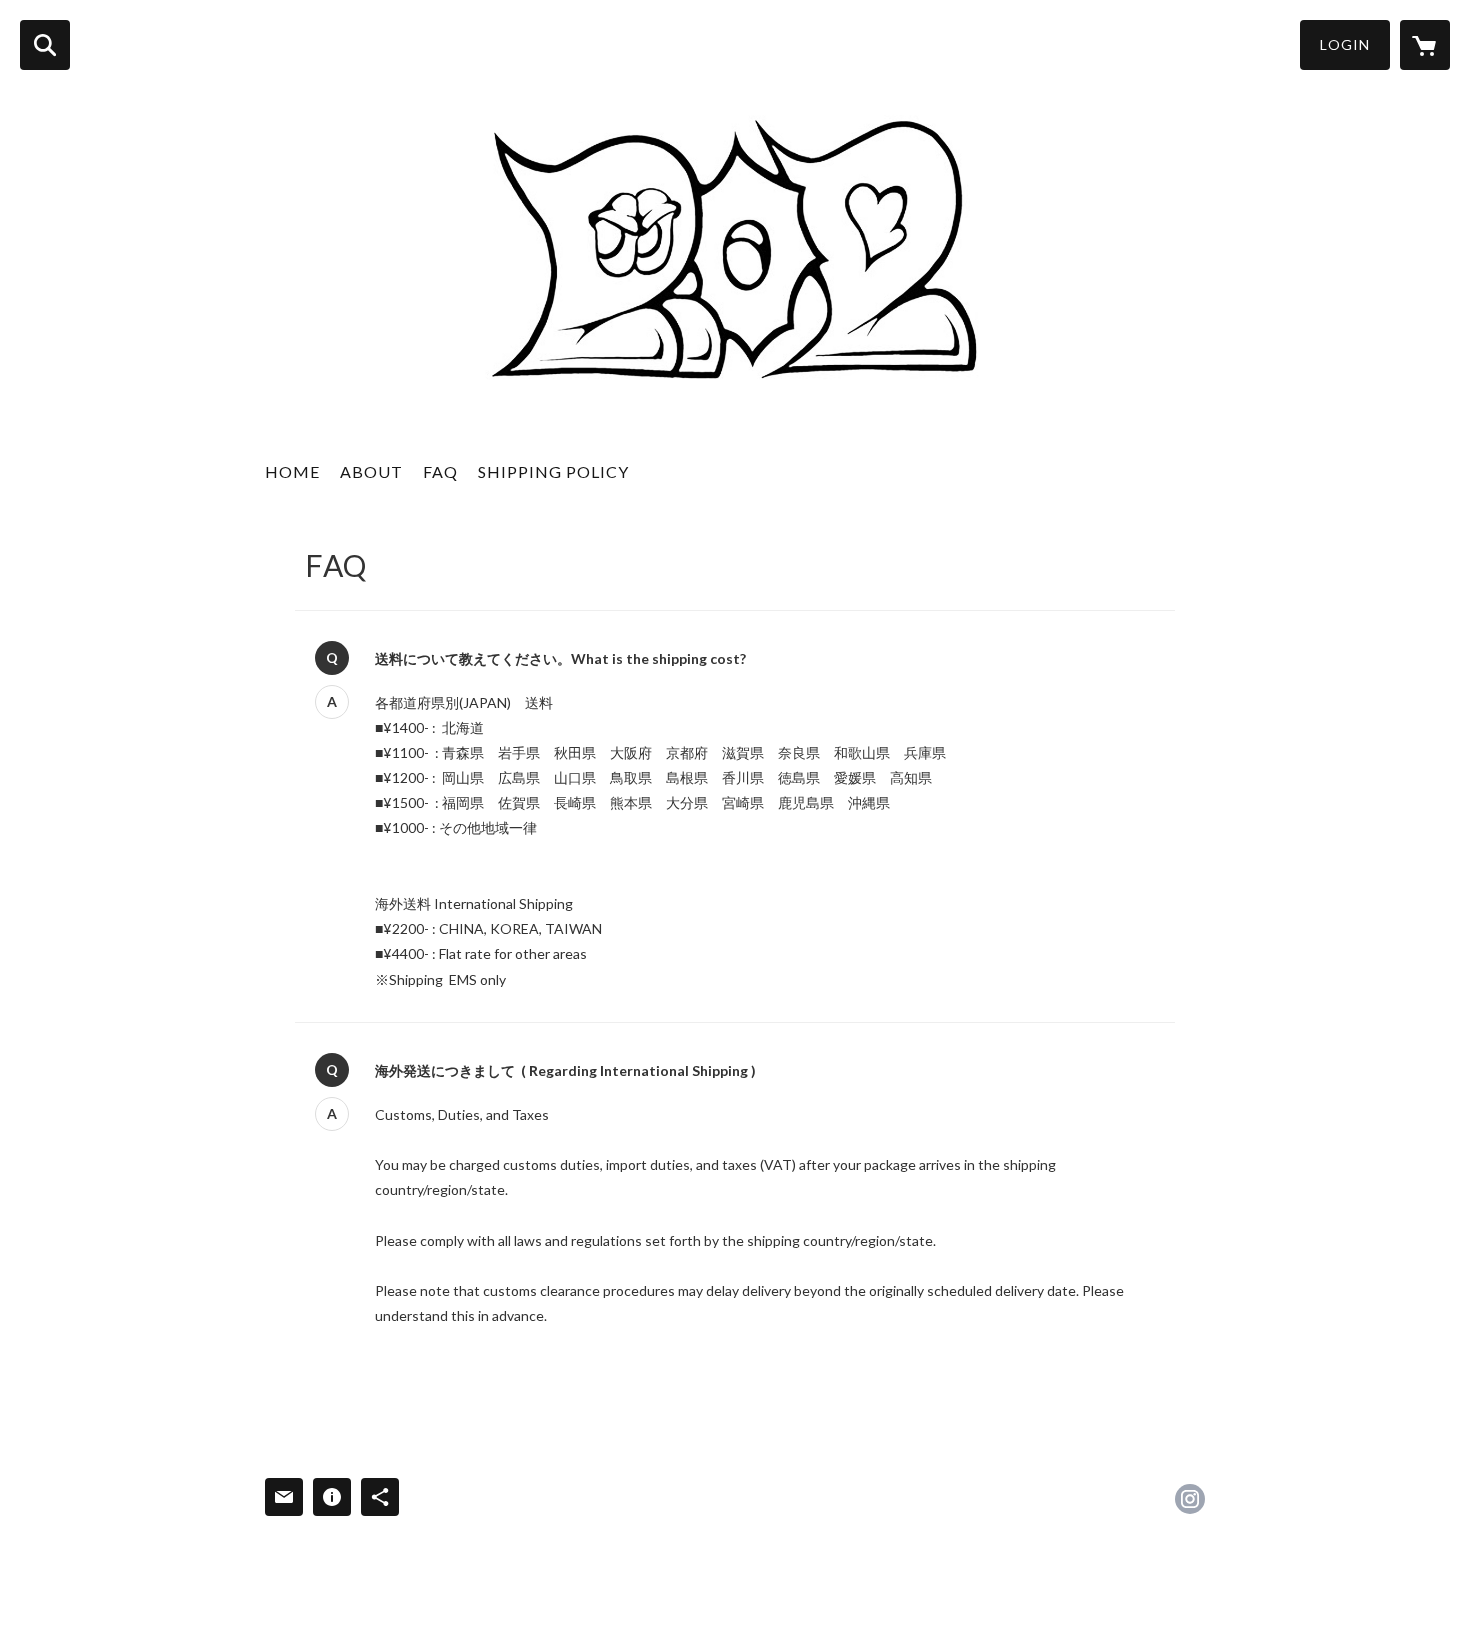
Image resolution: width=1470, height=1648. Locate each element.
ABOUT (371, 471)
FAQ (440, 471)
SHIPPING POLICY (553, 471)
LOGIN (1345, 44)
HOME (292, 471)
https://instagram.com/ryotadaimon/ (1190, 1499)
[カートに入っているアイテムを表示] (1425, 45)
